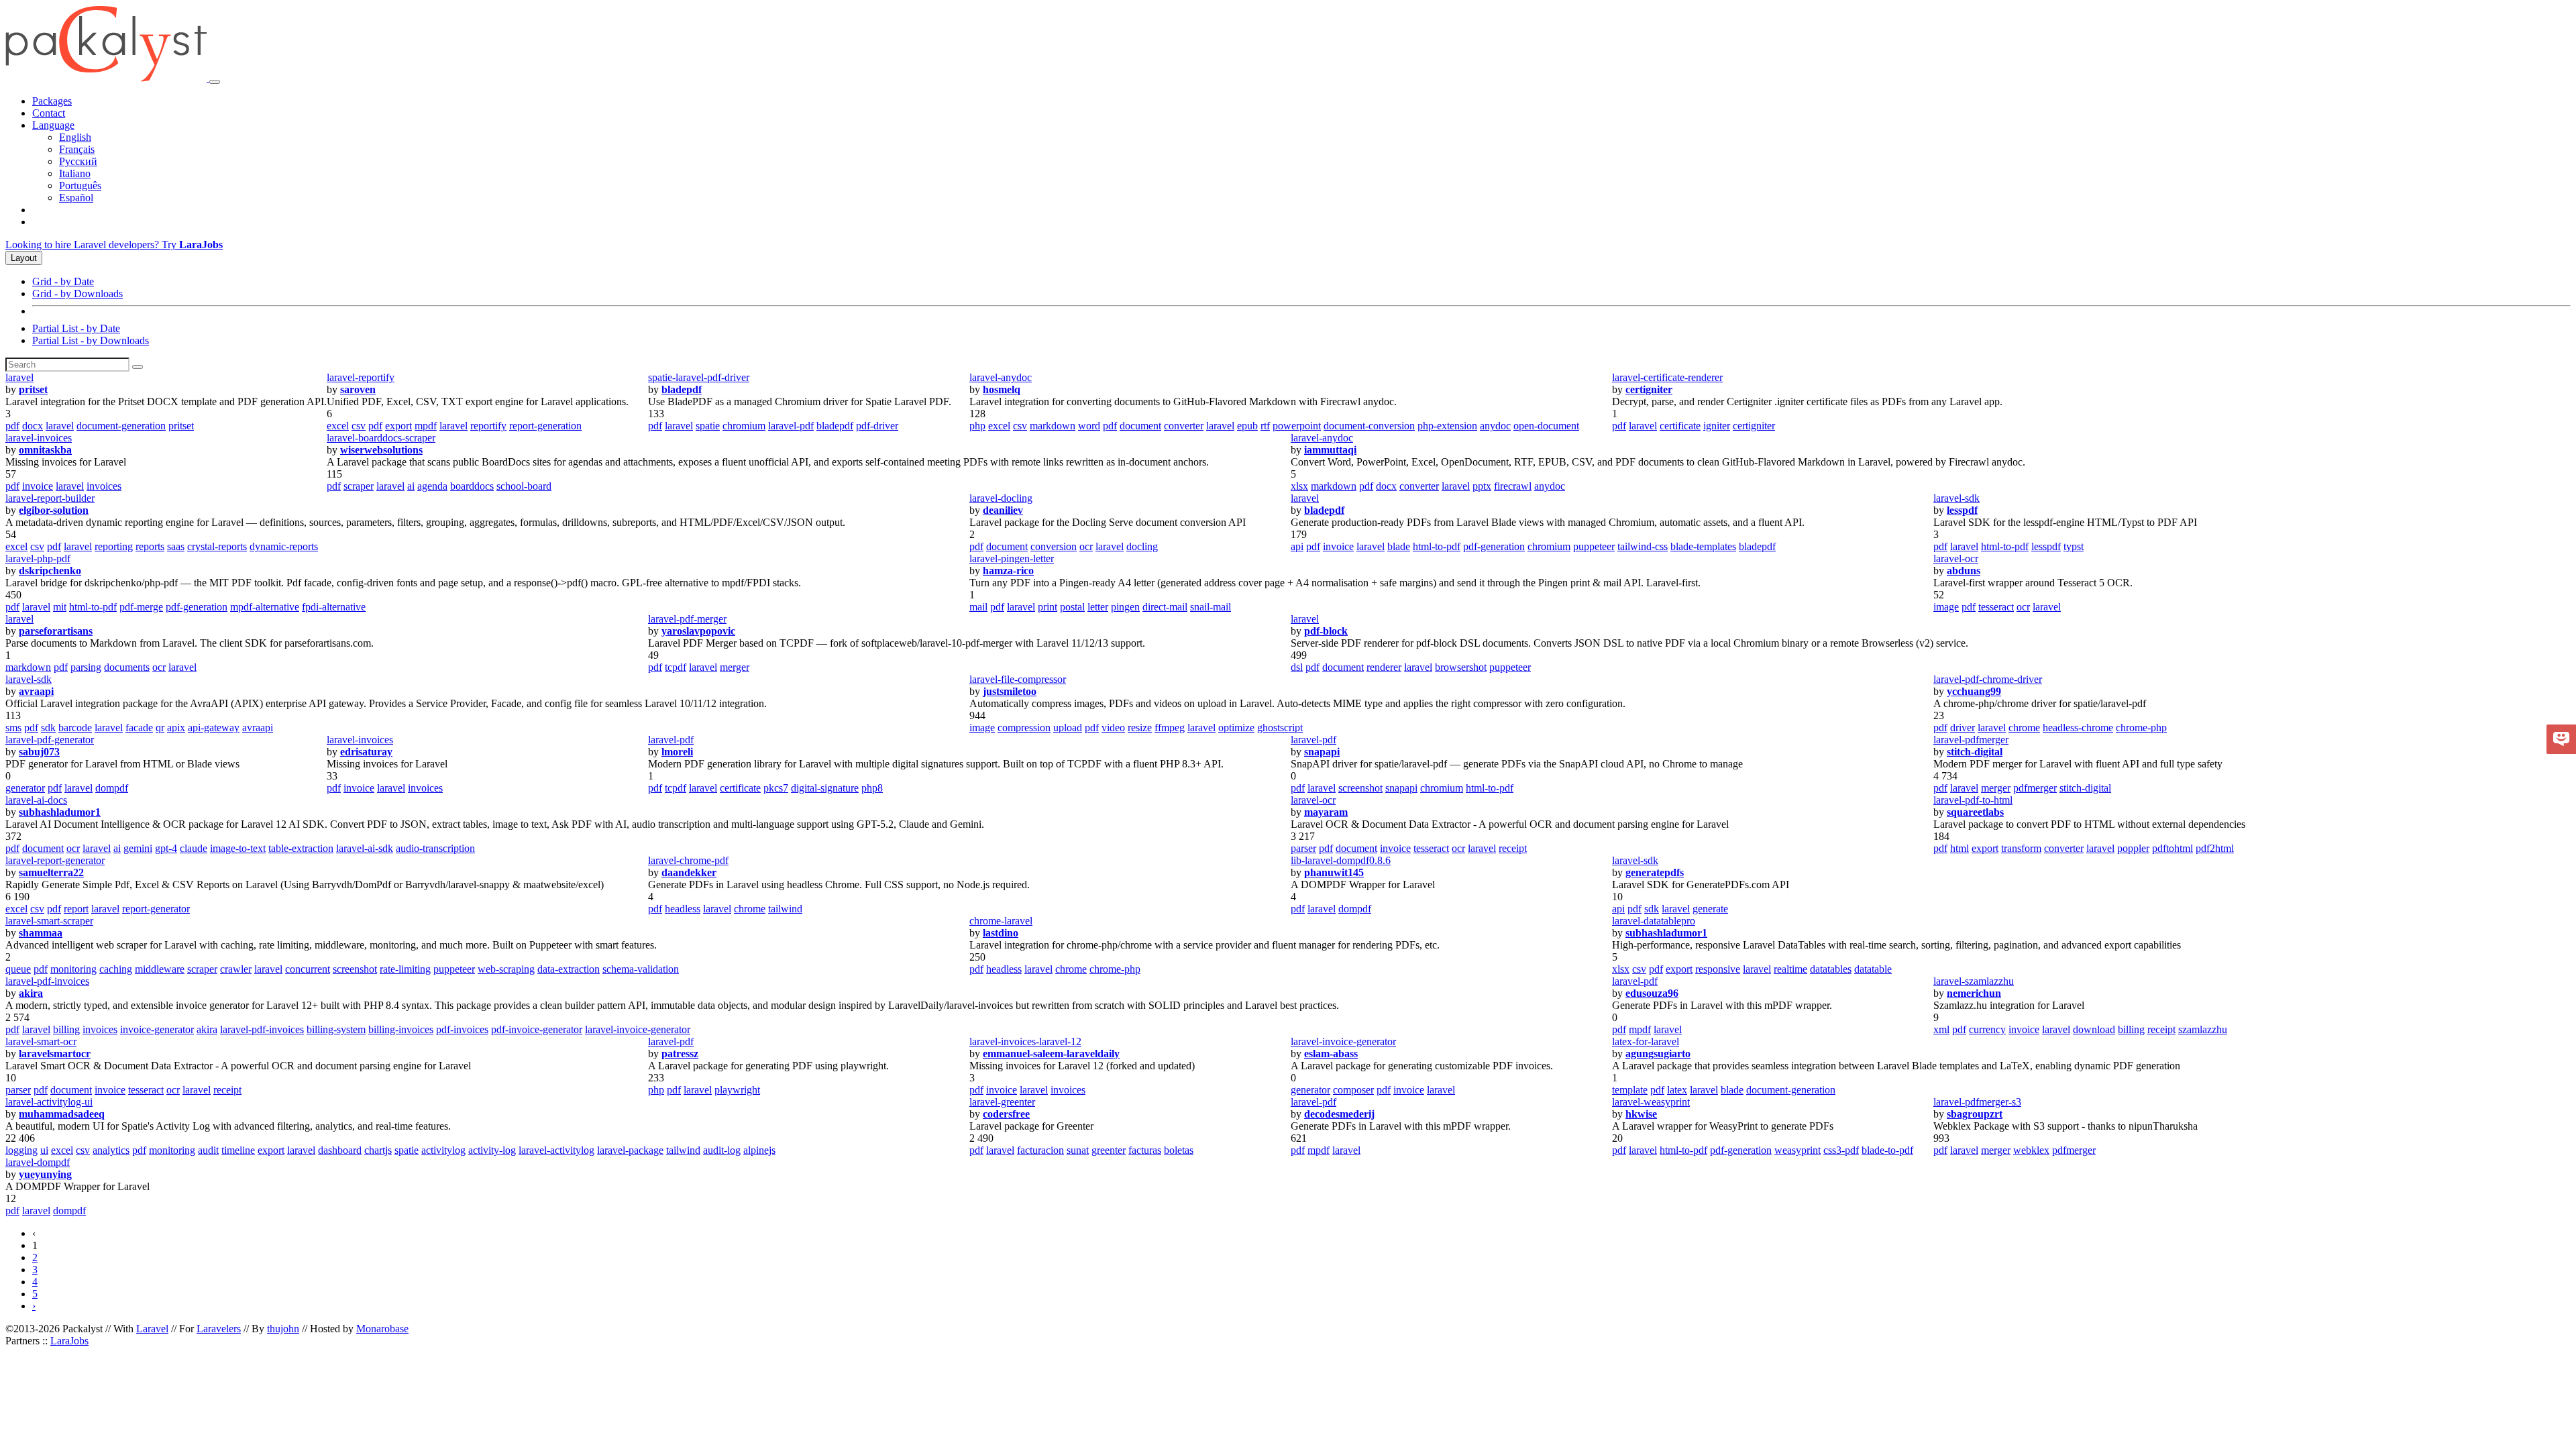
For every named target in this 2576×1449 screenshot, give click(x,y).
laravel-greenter (1002, 1102)
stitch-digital (1975, 752)
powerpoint (1297, 426)
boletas (1179, 1150)
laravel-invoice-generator (638, 1029)
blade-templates (1703, 546)
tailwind (785, 909)
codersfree (1006, 1114)
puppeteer (1594, 546)
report (76, 909)
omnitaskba (45, 450)
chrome (2024, 728)
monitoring (73, 969)
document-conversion (1369, 426)
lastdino (1001, 933)
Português (80, 185)
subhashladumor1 (60, 812)
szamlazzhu (2203, 1029)
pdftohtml (2172, 848)
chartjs (378, 1150)
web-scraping (506, 969)
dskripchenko (50, 571)
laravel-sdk (1956, 498)
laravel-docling (1001, 498)
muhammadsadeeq (62, 1114)
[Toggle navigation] (215, 82)
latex (1677, 1090)
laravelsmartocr (55, 1054)
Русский (78, 161)
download (2094, 1029)
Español (76, 198)
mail (978, 607)
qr (160, 728)
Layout (24, 258)
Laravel (152, 1329)
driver (1963, 728)
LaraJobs (69, 1341)
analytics (111, 1150)
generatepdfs (1655, 872)
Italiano (75, 173)
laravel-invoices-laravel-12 (1025, 1041)
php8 (872, 788)
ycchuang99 (1974, 691)
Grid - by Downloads (77, 293)
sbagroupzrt (1975, 1114)
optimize (1236, 728)
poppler (2133, 848)
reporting (114, 546)
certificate (1680, 426)
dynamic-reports (284, 546)
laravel (19, 377)
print (1048, 607)
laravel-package (630, 1150)
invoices (104, 486)
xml (1941, 1029)
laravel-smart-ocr (41, 1041)
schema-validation (641, 969)
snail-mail (1211, 607)
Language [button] (53, 125)
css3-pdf (1841, 1150)
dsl (1297, 667)
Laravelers (219, 1329)
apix (176, 728)
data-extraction (569, 969)
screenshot (1360, 788)
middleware (160, 969)
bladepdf (682, 389)
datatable (1873, 969)
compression (1024, 728)
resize (1140, 728)
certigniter (1649, 389)
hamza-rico (1008, 571)
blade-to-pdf (1887, 1150)
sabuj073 (39, 752)
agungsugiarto (1658, 1054)
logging (21, 1150)
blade (1399, 546)
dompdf (112, 788)
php (977, 426)
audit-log (722, 1150)
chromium (744, 426)
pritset (33, 389)
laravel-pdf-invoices (47, 981)
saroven (358, 389)
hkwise (1641, 1114)
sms (13, 728)
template (1630, 1090)
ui (44, 1150)
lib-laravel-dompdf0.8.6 (1341, 860)
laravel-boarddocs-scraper (381, 438)
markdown (1053, 426)
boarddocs (472, 486)
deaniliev (1003, 510)
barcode (75, 728)
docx (33, 426)
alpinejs (759, 1150)
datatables (1831, 969)
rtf (1265, 426)
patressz (680, 1054)
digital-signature (825, 788)
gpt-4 (166, 848)
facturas (1145, 1150)
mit (60, 607)
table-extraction (301, 848)
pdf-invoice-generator (537, 1029)
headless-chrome (2078, 728)
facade (139, 728)
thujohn (283, 1329)
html (1960, 848)
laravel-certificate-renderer (1667, 377)
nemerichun (1974, 993)
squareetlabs (1975, 812)
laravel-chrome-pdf (688, 860)
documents (127, 667)
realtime (1790, 969)
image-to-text (238, 848)
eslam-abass (1331, 1054)
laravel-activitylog (556, 1150)
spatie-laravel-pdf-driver (699, 377)
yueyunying (45, 1174)
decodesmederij (1339, 1114)
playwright (737, 1090)
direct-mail (1165, 607)
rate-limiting (405, 969)
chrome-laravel (1001, 921)
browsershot (1461, 667)
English (75, 137)
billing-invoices (401, 1029)
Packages (52, 101)
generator (25, 788)
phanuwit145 (1334, 872)
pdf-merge (141, 607)
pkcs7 (776, 788)
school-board (524, 486)
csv (359, 426)
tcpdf (676, 667)
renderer (1384, 667)
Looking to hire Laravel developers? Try (114, 245)
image (1946, 607)
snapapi (1322, 752)
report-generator (156, 909)
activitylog (443, 1150)
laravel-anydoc (1001, 377)
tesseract (1996, 607)
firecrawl (1513, 486)
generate (1710, 909)
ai (411, 486)
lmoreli (677, 752)
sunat (1078, 1150)
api (1297, 546)
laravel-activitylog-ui (49, 1102)
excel (338, 426)
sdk (48, 728)
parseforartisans (56, 631)
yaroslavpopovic (698, 631)
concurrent (308, 969)
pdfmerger (2035, 788)
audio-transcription (435, 848)
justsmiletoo (1010, 691)
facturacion (1040, 1150)
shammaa (41, 933)
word (1089, 426)
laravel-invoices (39, 438)
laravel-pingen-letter (1012, 558)
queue (18, 969)
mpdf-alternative (265, 607)
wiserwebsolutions (381, 450)
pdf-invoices (462, 1029)
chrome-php (2141, 728)
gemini (138, 848)
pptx (1482, 486)
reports (150, 546)
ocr (1086, 546)
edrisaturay (366, 752)
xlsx (1299, 486)
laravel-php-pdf (38, 558)
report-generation (545, 426)
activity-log (492, 1150)
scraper (359, 486)
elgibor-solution (54, 510)
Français (77, 149)
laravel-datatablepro (1654, 921)
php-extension (1447, 426)
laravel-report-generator (55, 860)
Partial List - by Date (76, 328)
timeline (238, 1150)
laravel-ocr (1956, 558)
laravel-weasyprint (1651, 1102)
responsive (1718, 969)
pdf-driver (877, 426)
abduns (1964, 571)
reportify (488, 426)
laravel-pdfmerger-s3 (1977, 1102)
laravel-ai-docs (36, 800)
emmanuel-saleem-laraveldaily (1051, 1054)
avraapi (36, 691)
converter (1184, 426)
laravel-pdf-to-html (1973, 800)
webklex (2031, 1150)
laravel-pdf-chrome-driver (1988, 679)
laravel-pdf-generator (50, 740)
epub (1247, 426)
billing (66, 1029)
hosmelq (1002, 389)
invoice (38, 486)
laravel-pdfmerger (1971, 740)
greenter (1109, 1150)
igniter (1717, 426)
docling (1142, 546)
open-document (1546, 426)
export (398, 426)
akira (31, 993)
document (1140, 426)
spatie (708, 426)
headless (683, 909)
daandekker (689, 872)
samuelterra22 (51, 872)
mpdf (426, 426)
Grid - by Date (63, 281)
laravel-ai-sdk (365, 848)
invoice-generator (157, 1029)
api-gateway (214, 728)
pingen (1125, 607)
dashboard (340, 1150)
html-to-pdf (1437, 546)
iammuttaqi (1330, 450)
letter (1098, 607)
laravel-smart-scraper (49, 921)
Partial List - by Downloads (91, 340)
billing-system (336, 1029)
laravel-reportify (361, 377)
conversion (1054, 546)
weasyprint (1797, 1150)
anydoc (1495, 426)
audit (208, 1150)
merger (735, 667)
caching (116, 969)
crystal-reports (217, 546)
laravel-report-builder (50, 498)
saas (176, 546)
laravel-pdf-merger (687, 619)
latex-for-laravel (1646, 1041)
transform (2021, 848)
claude (194, 848)
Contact (49, 113)
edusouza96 (1652, 993)
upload (1068, 728)
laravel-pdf (791, 426)
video (1113, 728)
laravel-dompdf (38, 1162)
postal (1072, 607)
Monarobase (382, 1329)
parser (1303, 848)
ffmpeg (1170, 728)
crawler (236, 969)
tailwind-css (1643, 546)
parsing (86, 667)
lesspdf (1962, 510)
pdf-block (1326, 631)
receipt (1513, 848)
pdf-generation (1494, 546)
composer (1353, 1090)
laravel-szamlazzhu (1974, 981)
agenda (432, 486)
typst (2074, 546)
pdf (12, 426)
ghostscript (1280, 728)
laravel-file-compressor (1018, 679)
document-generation (121, 426)
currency (1987, 1029)
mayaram (1326, 812)
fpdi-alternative (334, 607)
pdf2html (2215, 848)
